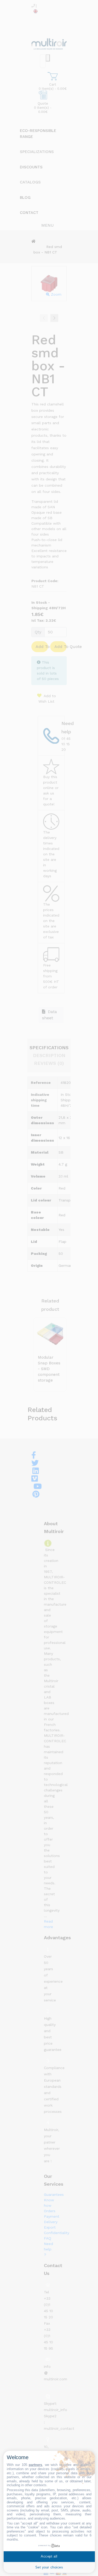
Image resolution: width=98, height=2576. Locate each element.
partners (35, 2465)
